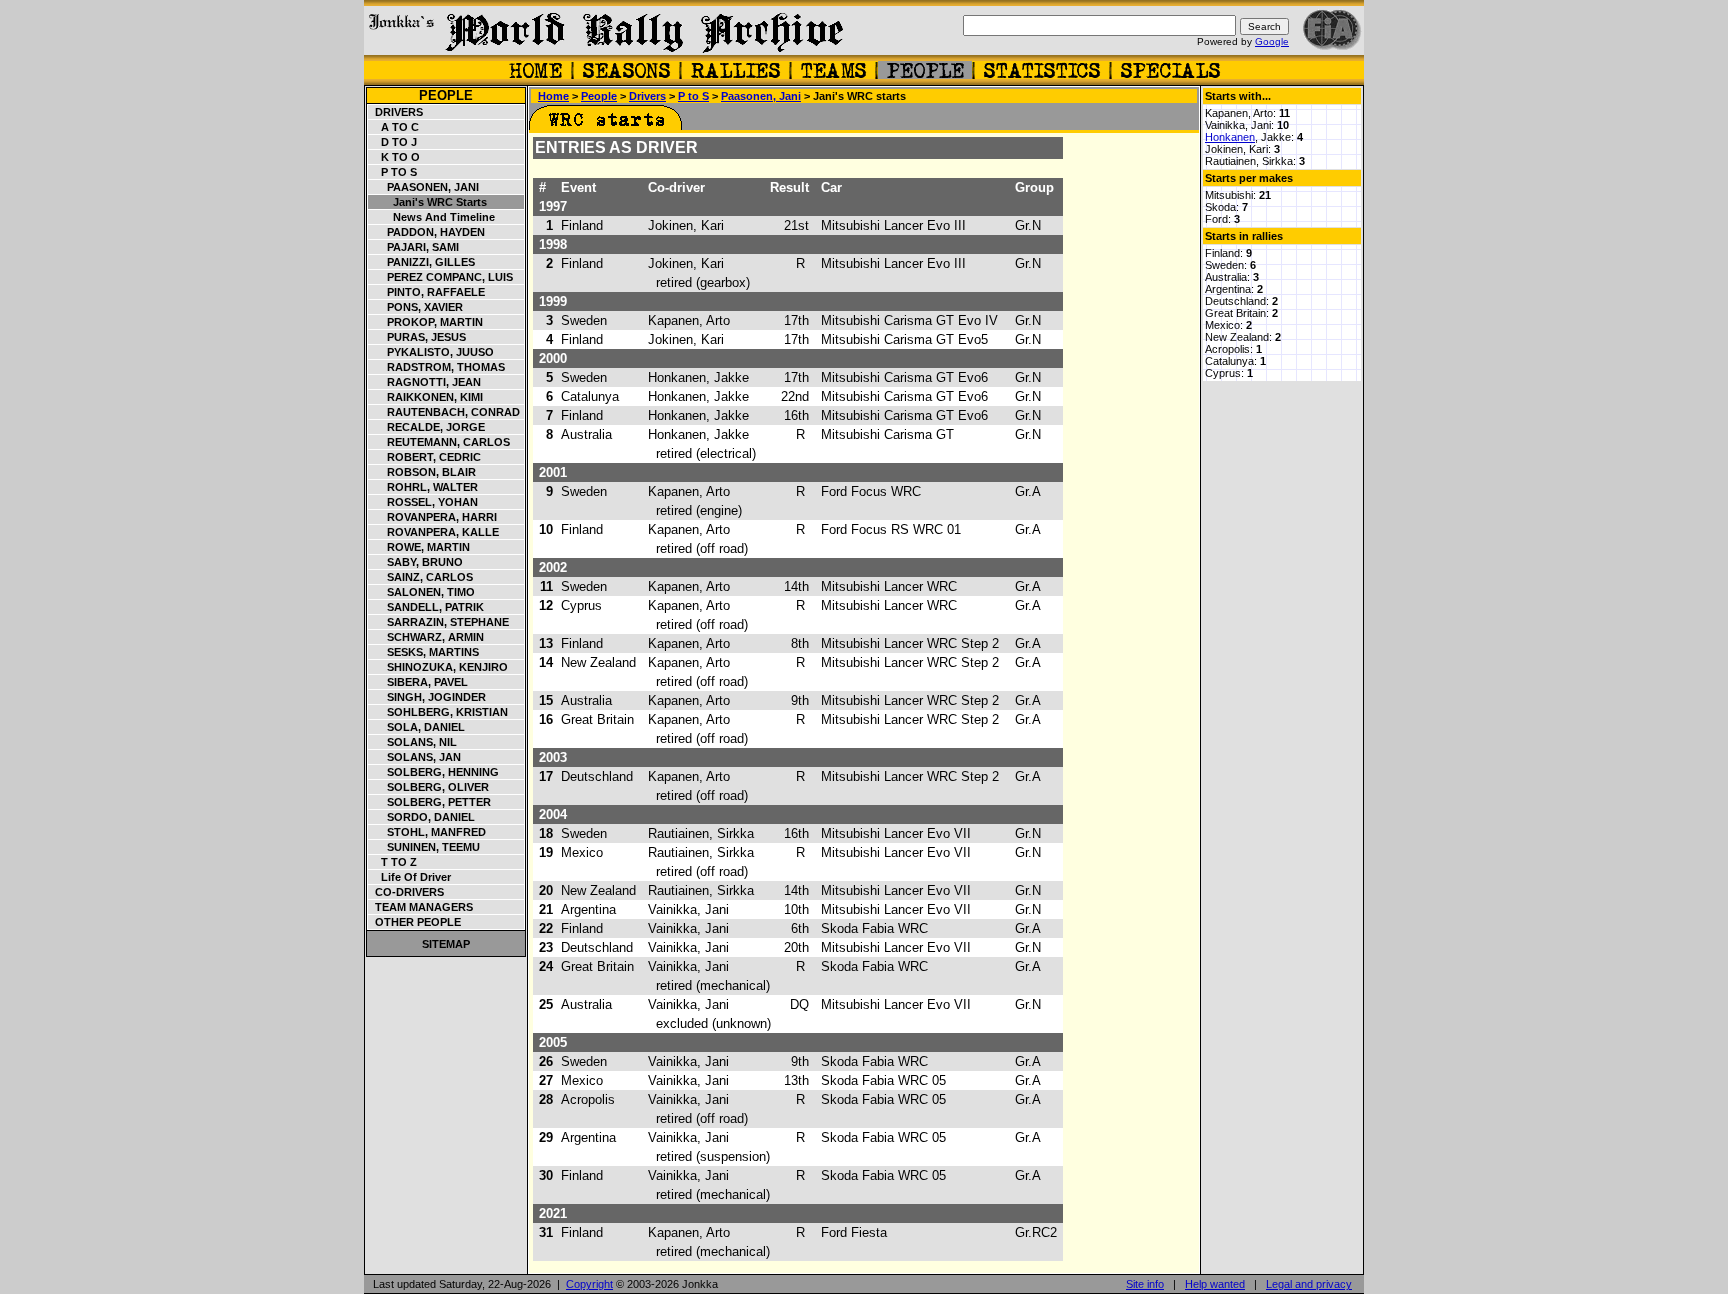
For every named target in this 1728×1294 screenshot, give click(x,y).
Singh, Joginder (427, 697)
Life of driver (410, 877)
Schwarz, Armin (426, 637)
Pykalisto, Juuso (431, 352)
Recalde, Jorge (427, 427)
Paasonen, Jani (424, 187)
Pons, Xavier (416, 307)
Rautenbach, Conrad (444, 412)
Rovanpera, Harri (433, 517)
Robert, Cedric (425, 457)
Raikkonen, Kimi (426, 397)
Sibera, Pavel (418, 682)
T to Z (393, 862)
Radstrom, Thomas (437, 367)
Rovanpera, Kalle (434, 532)
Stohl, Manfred (427, 832)
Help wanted (1215, 1284)
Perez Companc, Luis (441, 277)
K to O (394, 157)
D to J (393, 142)
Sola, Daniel (417, 727)
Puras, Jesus (417, 337)
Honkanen (1230, 137)
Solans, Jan (415, 757)
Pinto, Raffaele (427, 292)
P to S (393, 172)
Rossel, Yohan (423, 502)
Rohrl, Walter (423, 487)
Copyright (589, 1284)
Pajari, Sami (414, 247)
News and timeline (432, 217)
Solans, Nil (413, 742)
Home (553, 96)
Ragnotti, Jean (425, 382)
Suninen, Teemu (424, 847)
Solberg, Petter (430, 802)
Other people (415, 922)
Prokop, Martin (426, 322)
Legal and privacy (1309, 1284)
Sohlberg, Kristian (438, 712)
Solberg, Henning (434, 772)
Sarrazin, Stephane (439, 622)
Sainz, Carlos (421, 577)
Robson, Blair (422, 472)
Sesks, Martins (424, 652)
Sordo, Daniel (422, 817)
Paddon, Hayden (427, 232)
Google (1272, 41)
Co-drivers (406, 892)
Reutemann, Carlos (439, 442)
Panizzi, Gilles (422, 262)
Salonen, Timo (422, 592)
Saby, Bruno (416, 562)
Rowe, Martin (419, 547)
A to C (394, 127)
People (446, 95)
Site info (1145, 1284)
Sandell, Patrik (426, 607)
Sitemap (446, 944)
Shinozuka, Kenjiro (438, 667)
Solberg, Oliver (429, 787)
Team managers (421, 907)
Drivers (396, 112)
